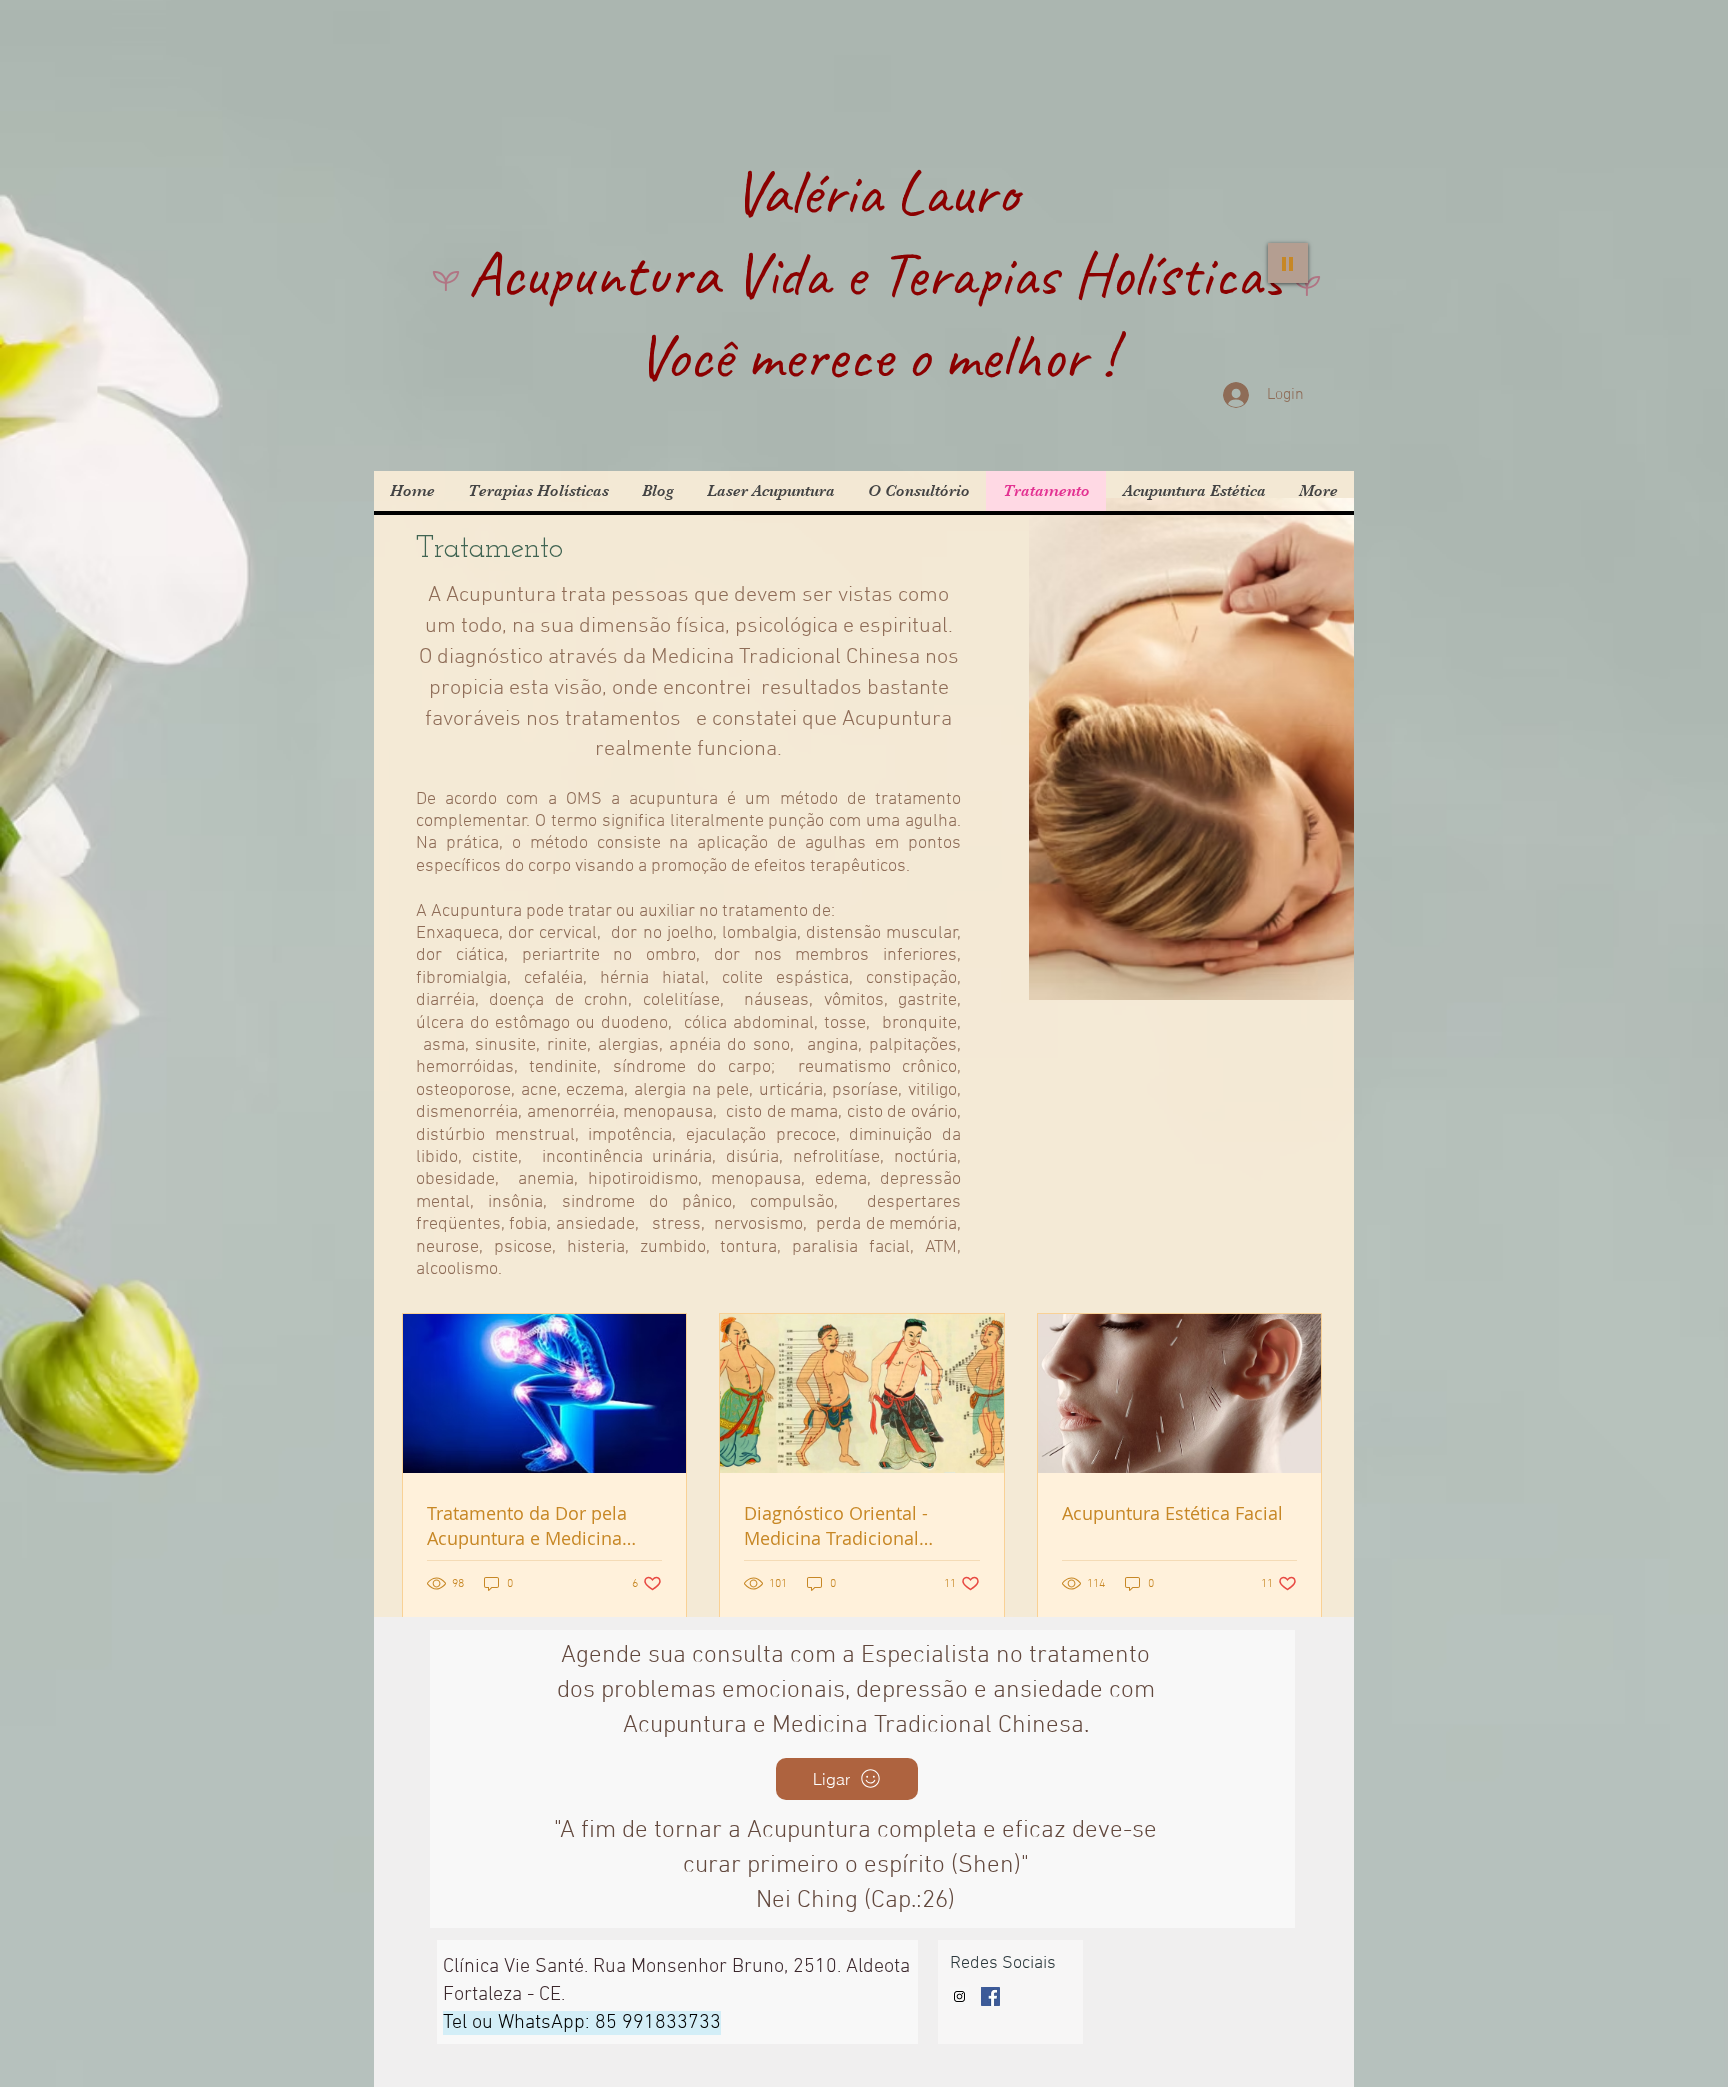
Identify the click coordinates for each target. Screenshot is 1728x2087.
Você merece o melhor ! (875, 356)
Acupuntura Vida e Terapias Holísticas (876, 274)
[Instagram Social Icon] (959, 1996)
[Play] (1288, 263)
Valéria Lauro (875, 192)
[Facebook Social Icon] (990, 1996)
